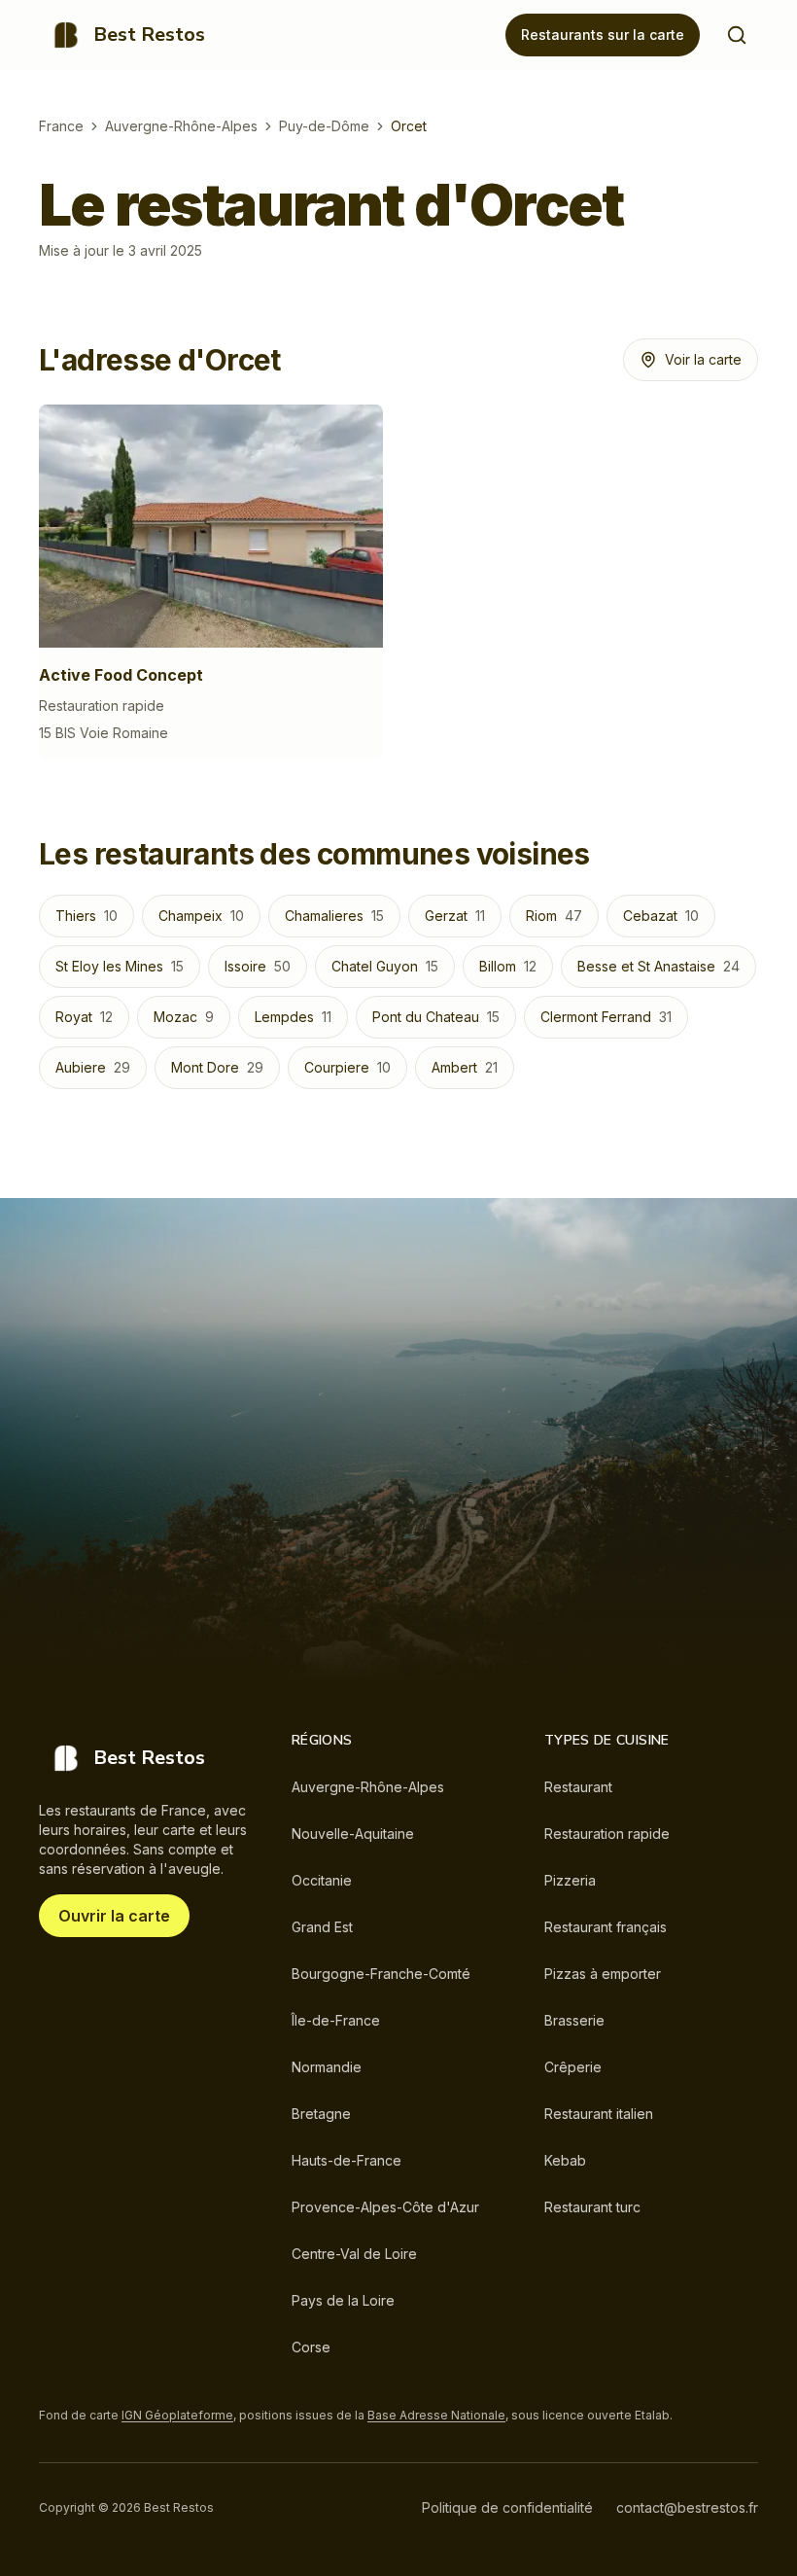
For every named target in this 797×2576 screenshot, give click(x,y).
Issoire (258, 966)
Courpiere (347, 1067)
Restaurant (578, 1787)
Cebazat (661, 916)
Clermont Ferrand (606, 1017)
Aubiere (93, 1067)
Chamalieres (334, 916)
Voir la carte (703, 359)
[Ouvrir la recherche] (737, 35)
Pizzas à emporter (603, 1974)
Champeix (201, 916)
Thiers (87, 916)
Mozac (184, 1017)
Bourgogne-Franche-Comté (381, 1974)
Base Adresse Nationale (436, 2415)
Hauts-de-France (347, 2160)
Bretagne (321, 2114)
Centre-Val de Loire (354, 2254)
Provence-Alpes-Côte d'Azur (385, 2207)
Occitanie (322, 1880)
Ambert (465, 1067)
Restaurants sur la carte (603, 35)
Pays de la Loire (343, 2300)
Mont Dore (217, 1067)
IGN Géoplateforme (177, 2415)
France (61, 126)
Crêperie (573, 2067)
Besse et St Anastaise (658, 966)
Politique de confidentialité (507, 2507)
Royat (84, 1017)
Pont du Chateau (436, 1017)
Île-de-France (336, 2020)
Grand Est (322, 1927)
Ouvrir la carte (114, 1916)
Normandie (327, 2067)
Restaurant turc (592, 2207)
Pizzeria (570, 1880)
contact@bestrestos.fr (687, 2507)
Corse (311, 2347)
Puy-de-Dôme (324, 126)
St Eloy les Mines (120, 966)
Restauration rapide (607, 1834)
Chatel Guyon (385, 966)
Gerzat (455, 916)
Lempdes (293, 1017)
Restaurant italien (599, 2114)
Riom (554, 916)
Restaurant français (606, 1927)
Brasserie (574, 2020)
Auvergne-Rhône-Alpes (181, 126)
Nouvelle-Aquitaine (353, 1834)
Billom (508, 966)
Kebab (565, 2160)
